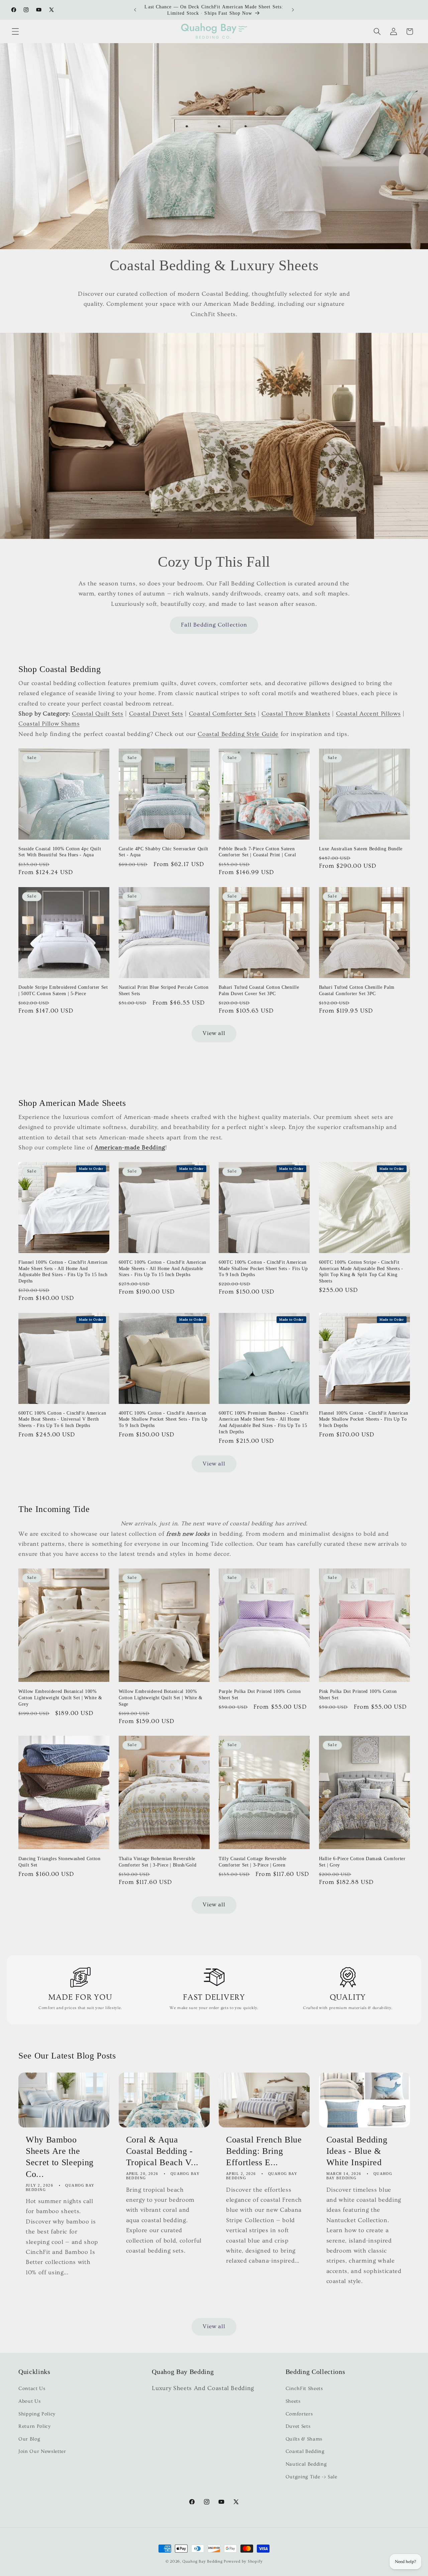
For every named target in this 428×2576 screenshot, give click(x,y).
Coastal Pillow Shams (49, 724)
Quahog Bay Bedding (202, 2561)
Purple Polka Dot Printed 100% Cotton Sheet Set (260, 1694)
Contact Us (32, 2389)
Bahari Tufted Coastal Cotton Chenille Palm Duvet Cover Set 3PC (259, 990)
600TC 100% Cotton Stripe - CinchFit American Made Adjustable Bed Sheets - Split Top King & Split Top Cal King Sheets (361, 1271)
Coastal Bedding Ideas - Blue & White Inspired (357, 2151)
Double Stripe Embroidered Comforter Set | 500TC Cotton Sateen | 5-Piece (63, 990)
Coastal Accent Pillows (368, 714)
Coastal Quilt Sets (98, 714)
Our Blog (29, 2439)
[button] (15, 31)
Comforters (299, 2414)
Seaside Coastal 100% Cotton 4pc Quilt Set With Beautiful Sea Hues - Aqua (60, 852)
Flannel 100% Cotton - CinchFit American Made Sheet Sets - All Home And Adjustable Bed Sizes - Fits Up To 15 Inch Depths (63, 1271)
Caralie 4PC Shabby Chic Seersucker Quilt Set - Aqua (164, 852)
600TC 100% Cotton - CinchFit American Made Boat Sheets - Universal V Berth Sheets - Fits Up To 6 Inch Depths (62, 1419)
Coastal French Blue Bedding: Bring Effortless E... (264, 2151)
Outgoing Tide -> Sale (311, 2477)
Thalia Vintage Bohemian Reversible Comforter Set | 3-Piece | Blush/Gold (158, 1862)
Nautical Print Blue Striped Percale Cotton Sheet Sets (164, 990)
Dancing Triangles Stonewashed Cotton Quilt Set (60, 1862)
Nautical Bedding (306, 2464)
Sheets (293, 2401)
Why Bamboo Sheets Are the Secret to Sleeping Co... (60, 2156)
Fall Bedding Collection (214, 625)
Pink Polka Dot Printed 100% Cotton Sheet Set (358, 1694)
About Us (29, 2401)
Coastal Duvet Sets (156, 714)
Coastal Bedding (305, 2452)
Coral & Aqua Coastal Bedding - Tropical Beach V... (163, 2151)
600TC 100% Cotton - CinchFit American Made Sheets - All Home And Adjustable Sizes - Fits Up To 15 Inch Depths (163, 1268)
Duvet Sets (298, 2427)
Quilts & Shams (304, 2439)
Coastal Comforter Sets (223, 714)
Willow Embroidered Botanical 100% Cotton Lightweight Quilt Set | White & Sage (161, 1697)
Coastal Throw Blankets (296, 714)
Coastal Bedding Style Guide (238, 734)
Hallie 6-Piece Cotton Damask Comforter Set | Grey (362, 1862)
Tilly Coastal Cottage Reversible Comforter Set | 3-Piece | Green (253, 1862)
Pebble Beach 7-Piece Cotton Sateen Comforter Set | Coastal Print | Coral (257, 852)
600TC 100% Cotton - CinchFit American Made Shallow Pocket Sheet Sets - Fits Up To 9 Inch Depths (263, 1268)
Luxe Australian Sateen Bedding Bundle (361, 849)
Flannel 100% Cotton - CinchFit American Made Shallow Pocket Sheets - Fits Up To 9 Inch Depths (364, 1419)
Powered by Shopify (243, 2561)
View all (214, 1033)
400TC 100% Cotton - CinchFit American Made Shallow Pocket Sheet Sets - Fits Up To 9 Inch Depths (163, 1419)
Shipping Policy (37, 2414)
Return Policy (35, 2427)
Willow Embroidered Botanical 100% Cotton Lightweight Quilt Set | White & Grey (60, 1697)
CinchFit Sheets (304, 2389)
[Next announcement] (293, 10)
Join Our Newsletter (42, 2452)
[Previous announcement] (135, 10)
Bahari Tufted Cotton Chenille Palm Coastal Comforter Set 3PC (357, 990)
